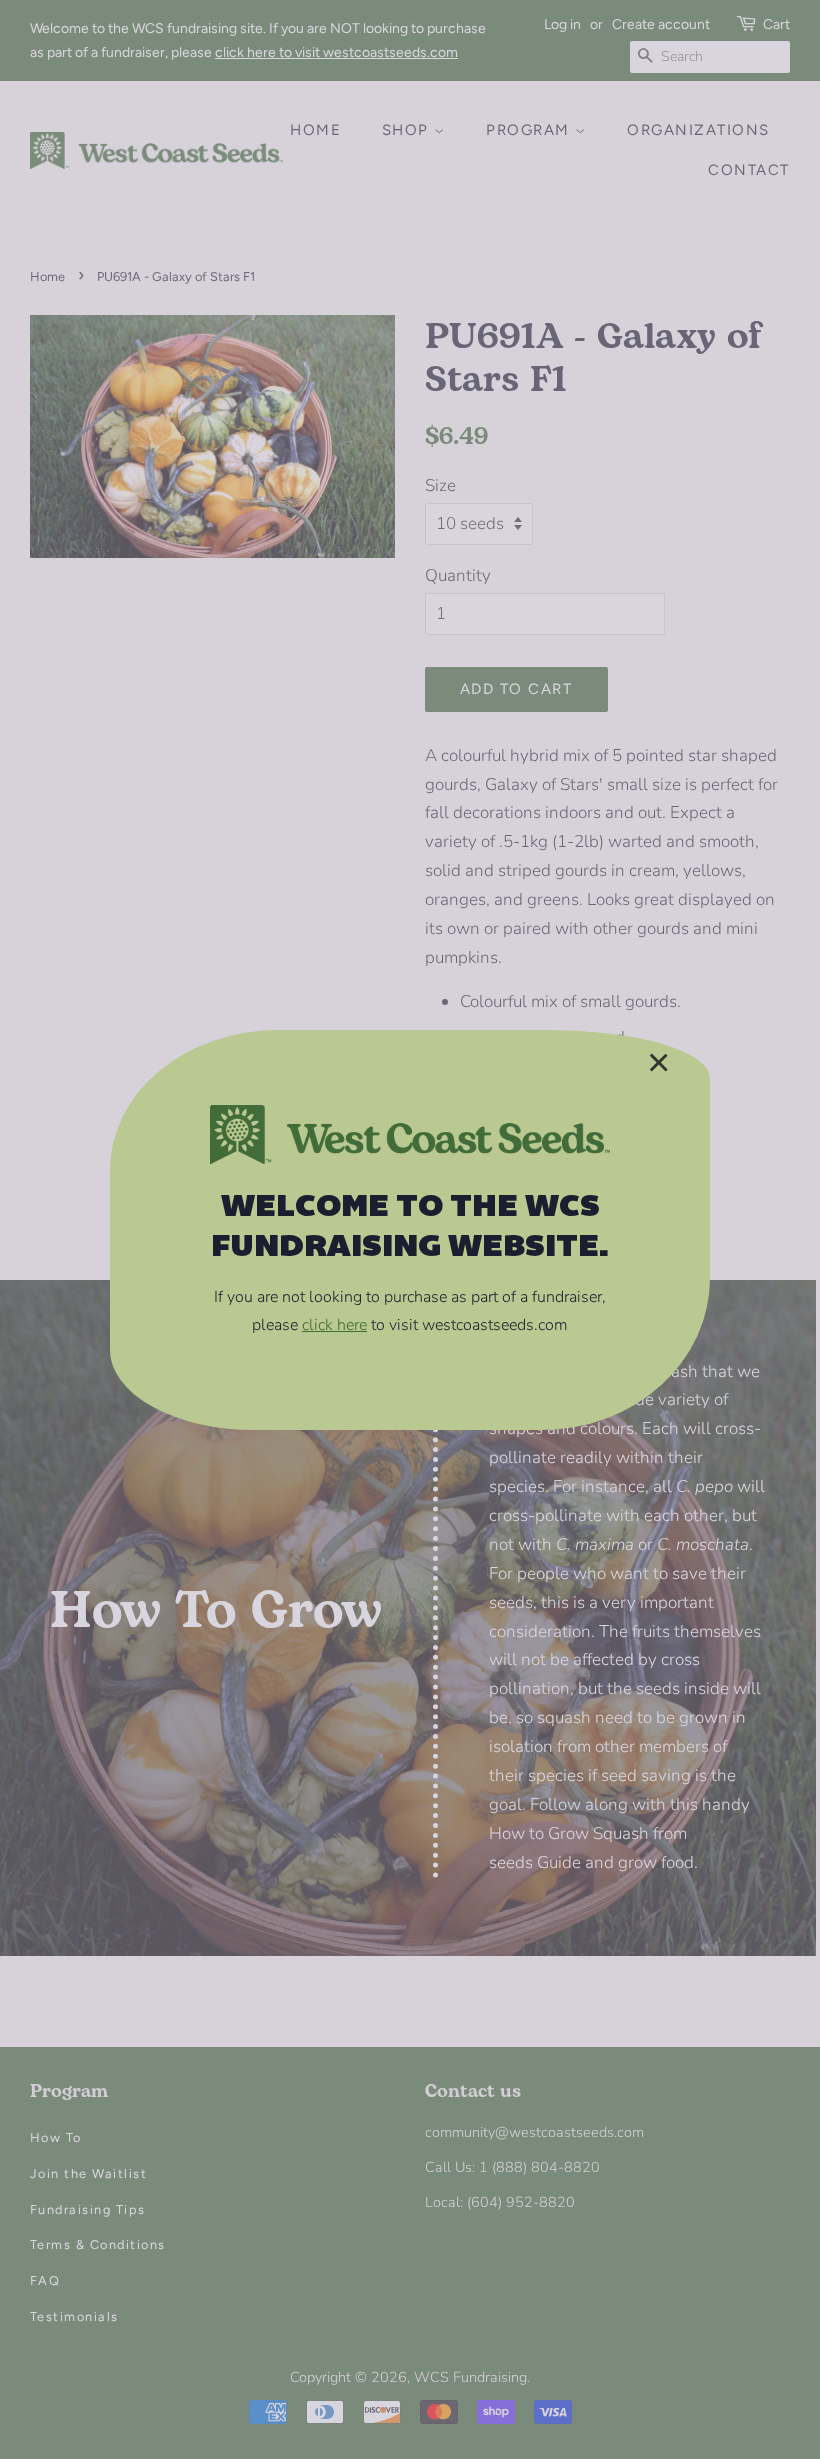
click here (334, 1325)
